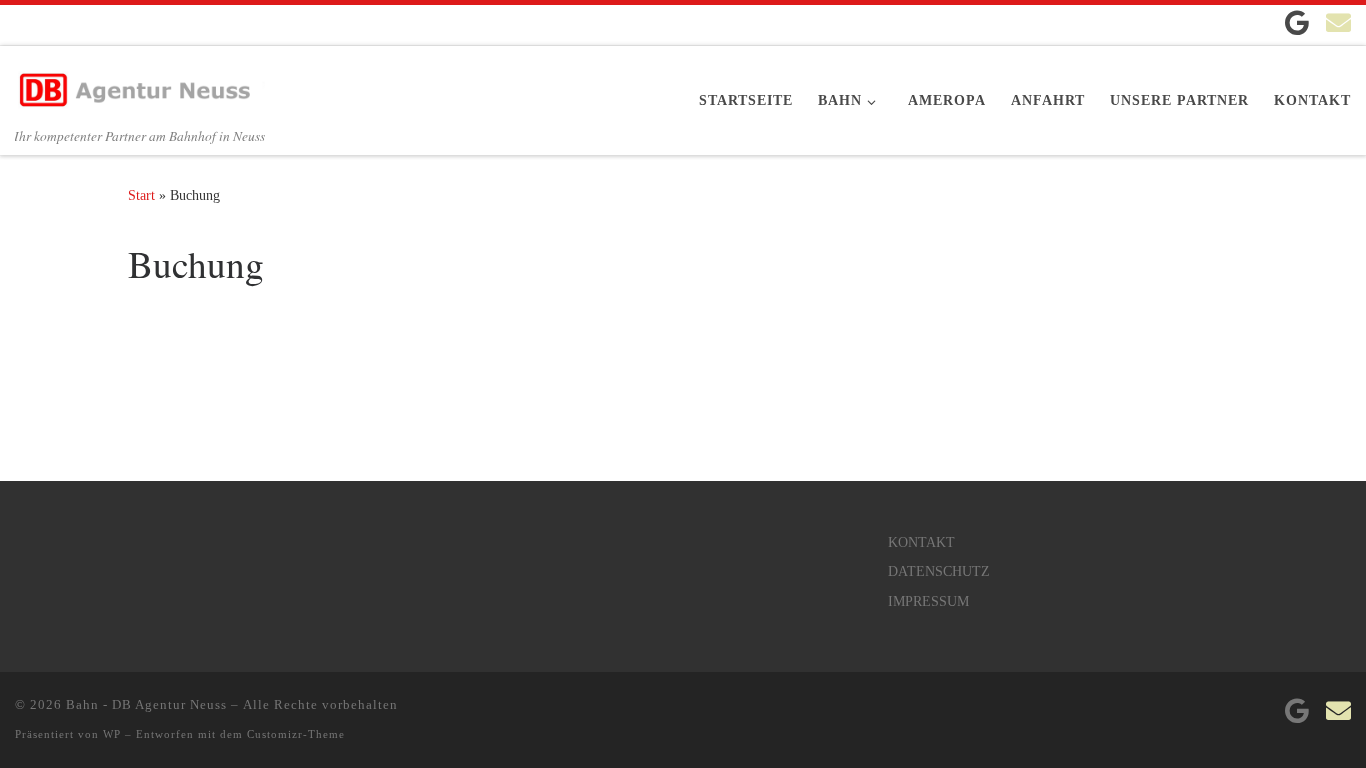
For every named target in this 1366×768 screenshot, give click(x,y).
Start (141, 195)
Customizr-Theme (296, 734)
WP (112, 734)
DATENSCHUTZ (939, 571)
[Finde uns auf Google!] (1297, 22)
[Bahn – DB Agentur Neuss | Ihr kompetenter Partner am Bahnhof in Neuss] (140, 83)
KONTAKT (921, 542)
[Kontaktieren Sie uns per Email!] (1338, 22)
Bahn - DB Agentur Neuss (146, 704)
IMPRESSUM (928, 601)
